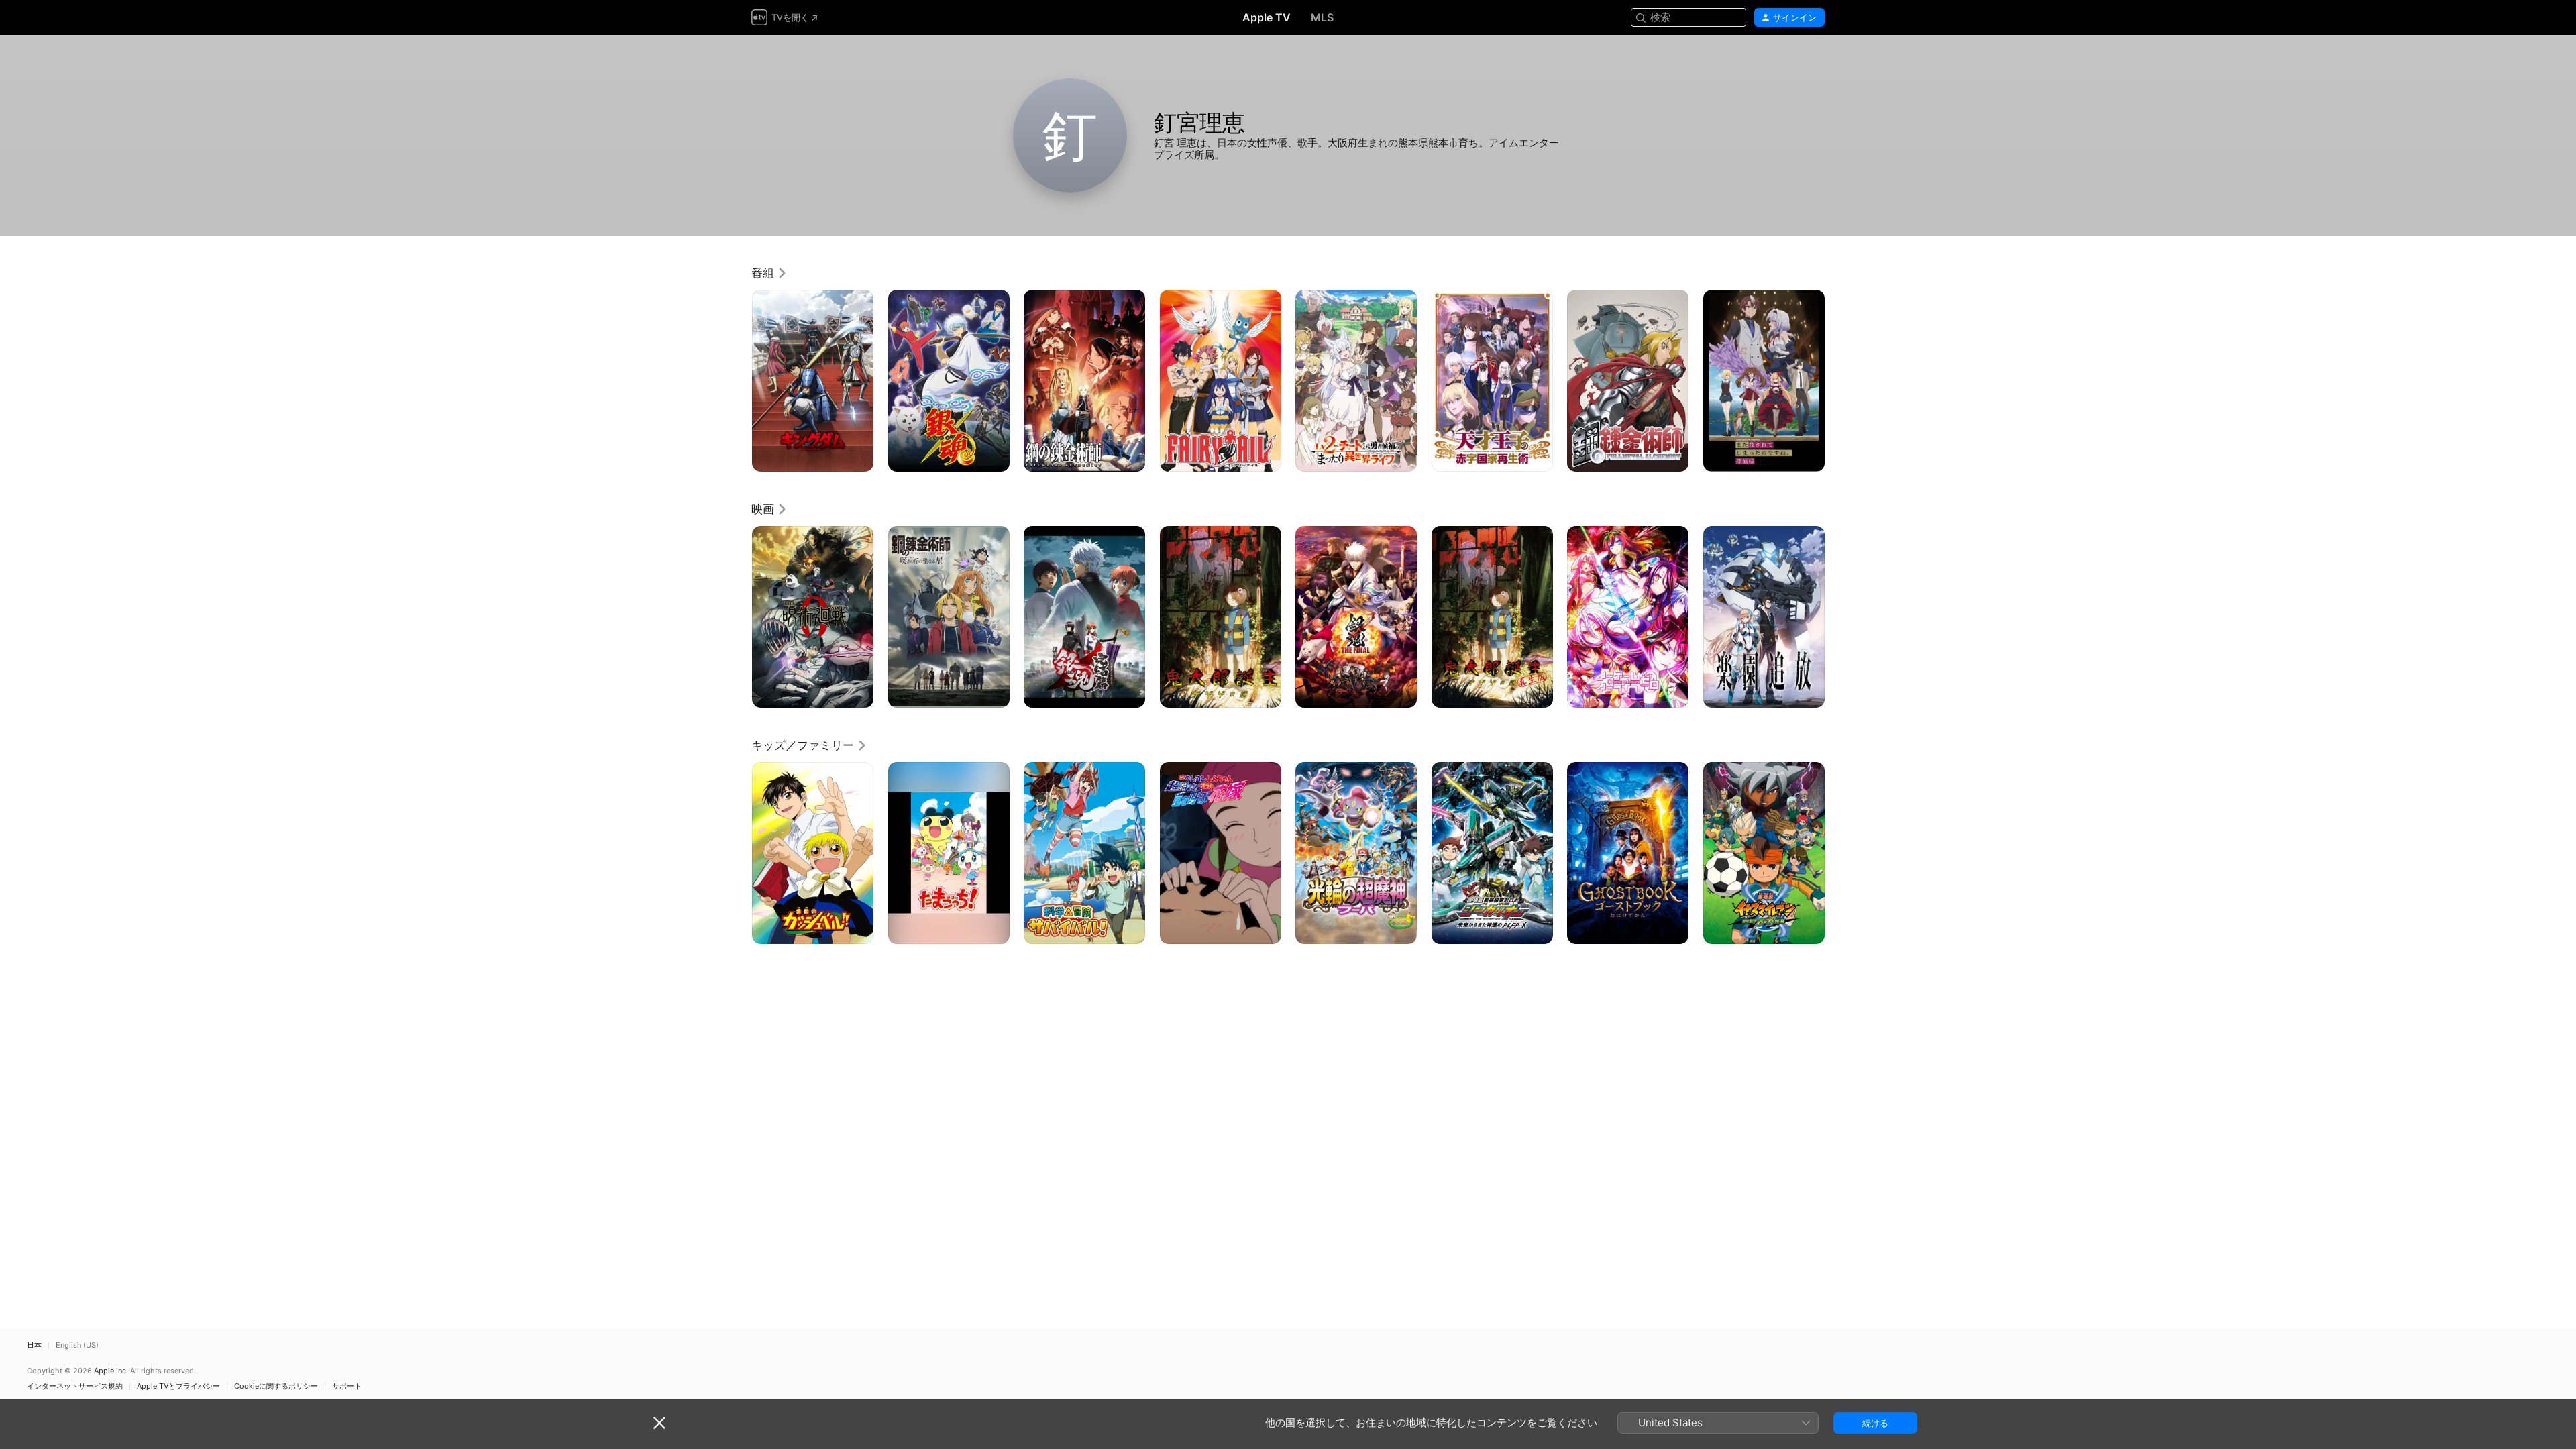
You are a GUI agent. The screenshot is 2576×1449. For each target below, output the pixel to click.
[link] (769, 273)
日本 (34, 1345)
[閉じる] (659, 1423)
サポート (347, 1386)
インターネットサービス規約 (75, 1386)
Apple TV (1267, 17)
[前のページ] (738, 380)
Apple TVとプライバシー (178, 1386)
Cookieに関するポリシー (276, 1386)
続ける (1875, 1423)
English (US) (77, 1345)
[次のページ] (1838, 380)
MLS (1322, 17)
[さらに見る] (858, 457)
